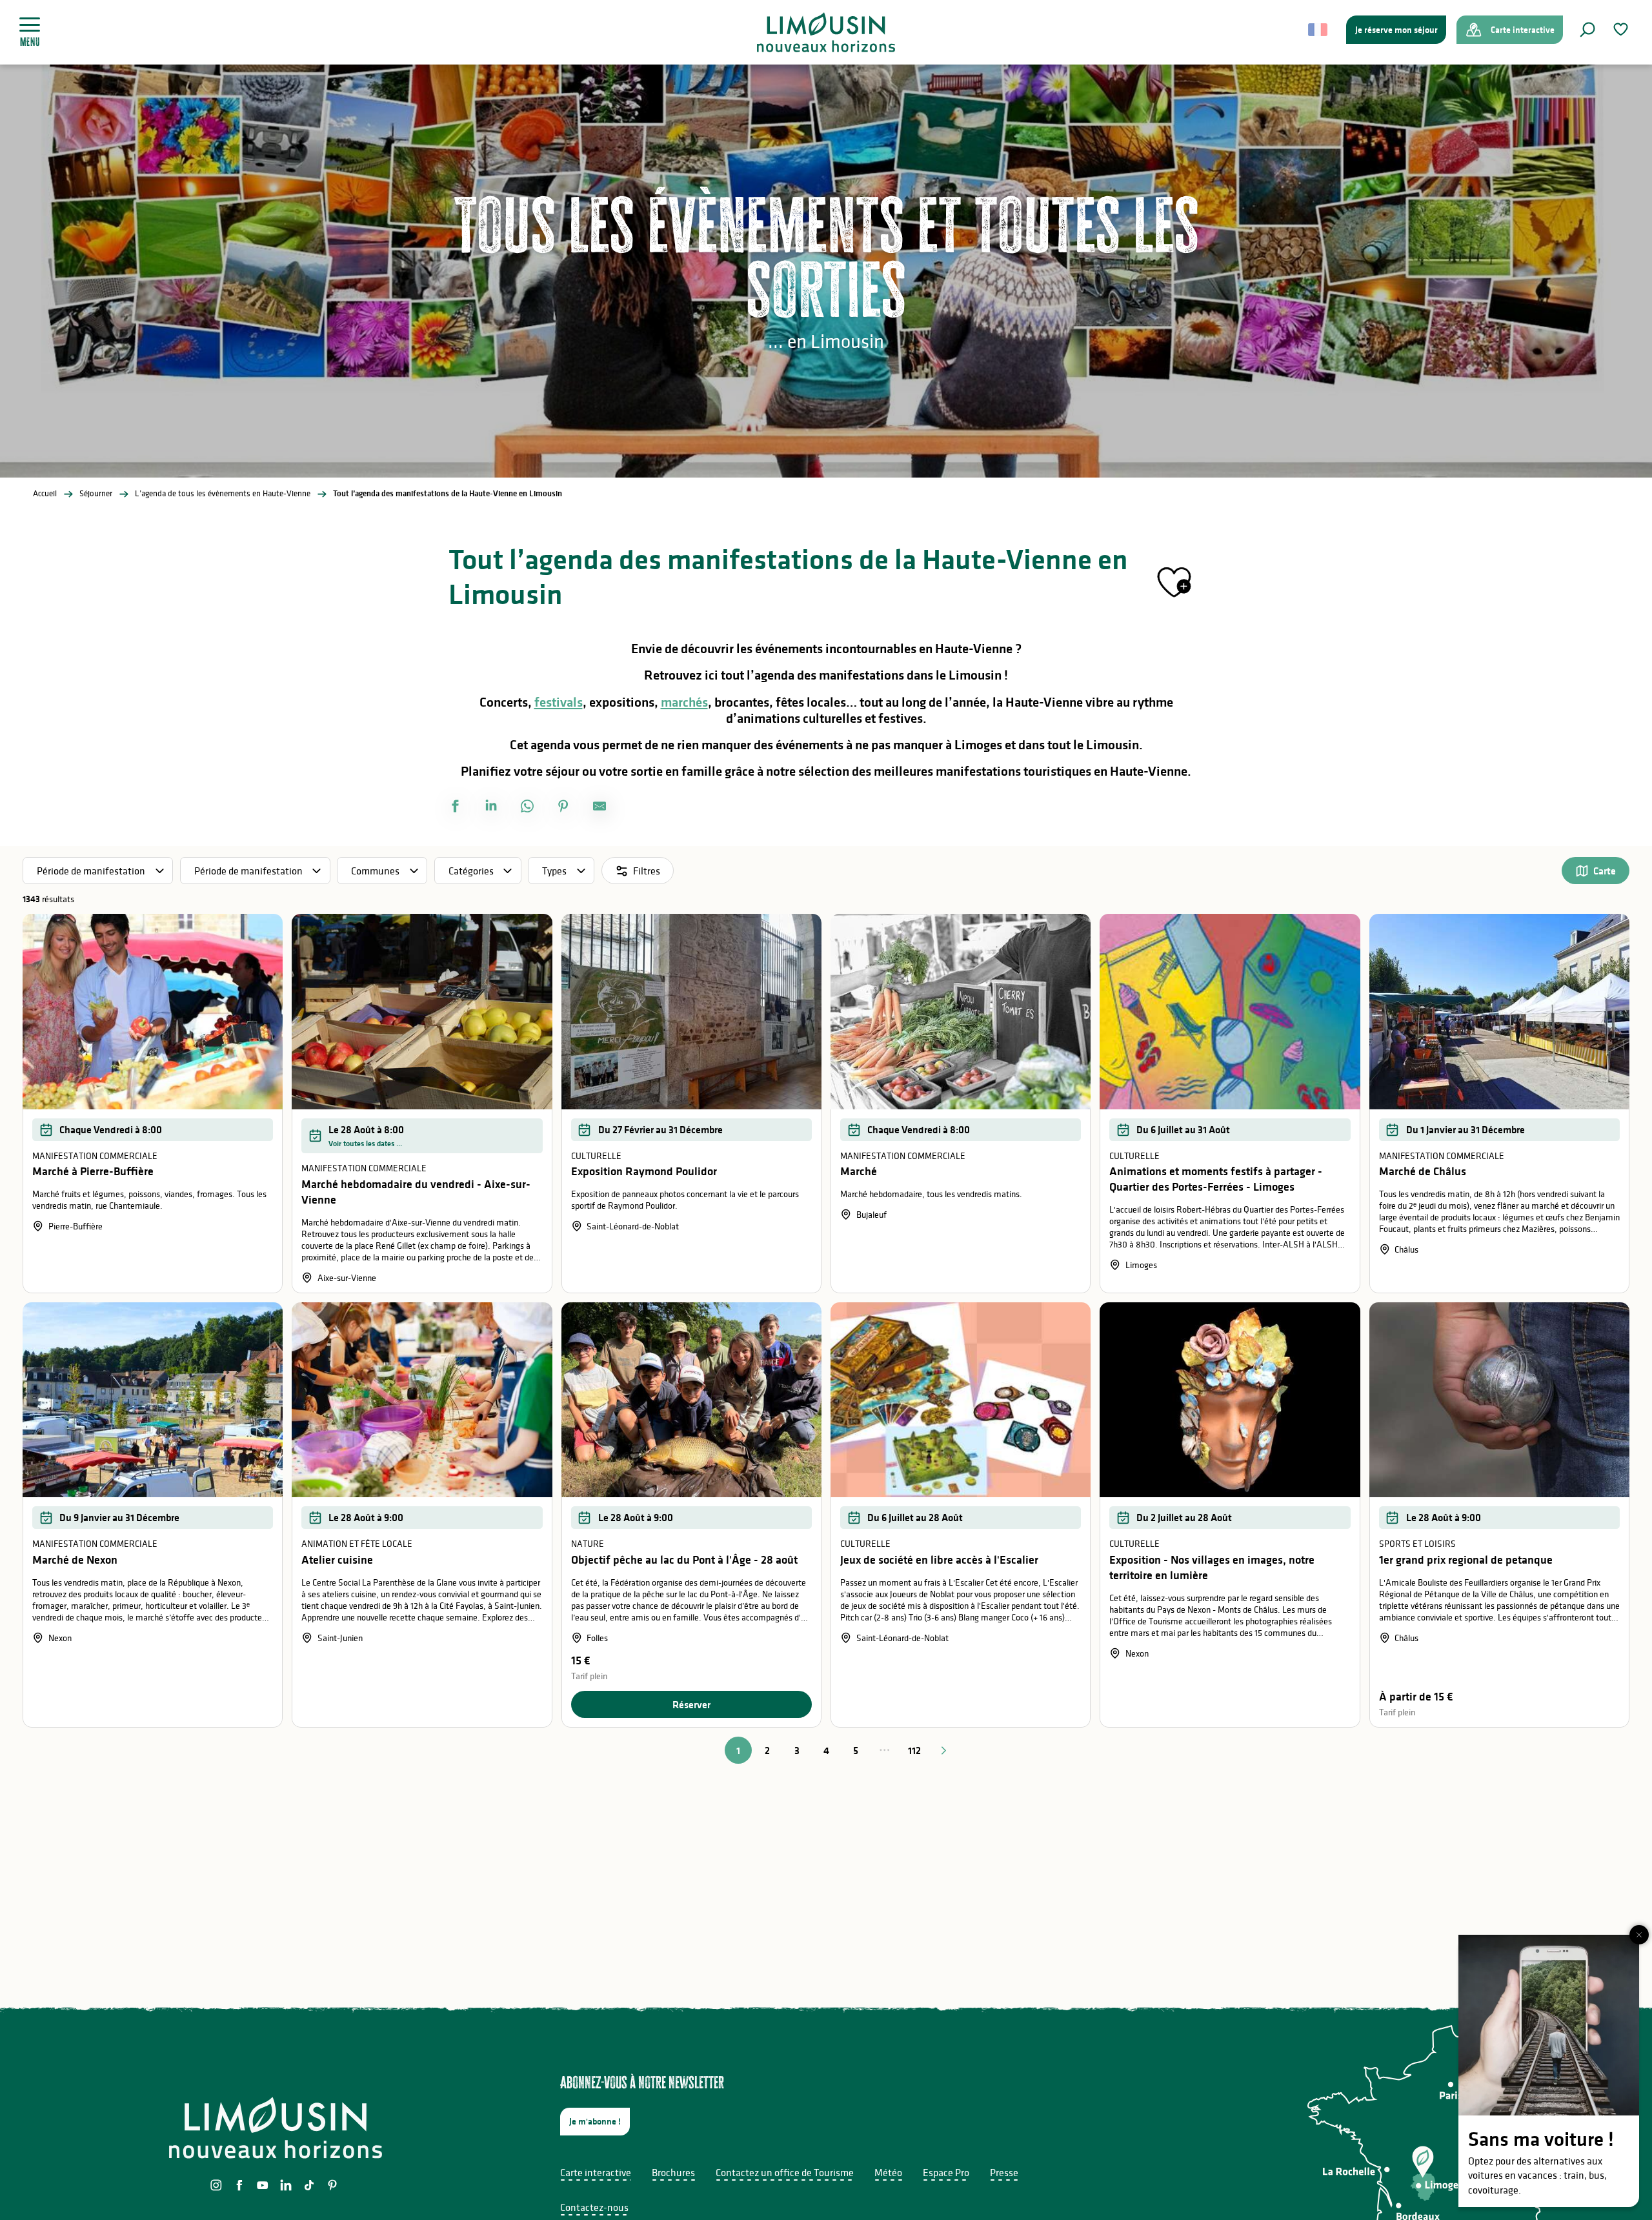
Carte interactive (596, 2172)
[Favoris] (1622, 29)
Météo (888, 2172)
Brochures (673, 2172)
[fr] (1319, 30)
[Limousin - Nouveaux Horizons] (826, 32)
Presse (1004, 2172)
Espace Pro (946, 2172)
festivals (559, 702)
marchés (684, 702)
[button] (1587, 30)
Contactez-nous (594, 2207)
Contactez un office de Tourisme (785, 2172)
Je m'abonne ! (595, 2121)
